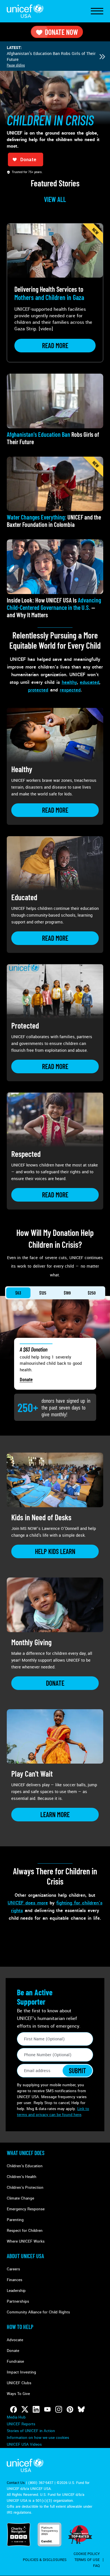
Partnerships (18, 2301)
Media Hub (16, 2417)
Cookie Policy (87, 2554)
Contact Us (16, 2483)
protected (38, 690)
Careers (13, 2269)
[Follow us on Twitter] (25, 2409)
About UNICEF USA (25, 2256)
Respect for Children (25, 2231)
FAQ (96, 2566)
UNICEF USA (25, 11)
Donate (26, 1379)
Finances (15, 2280)
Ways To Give (18, 2394)
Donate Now (61, 32)
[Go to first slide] (102, 57)
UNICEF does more (28, 1903)
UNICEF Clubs (19, 2383)
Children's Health (22, 2177)
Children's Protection (25, 2188)
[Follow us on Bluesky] (81, 2409)
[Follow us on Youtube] (47, 2409)
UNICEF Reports (21, 2424)
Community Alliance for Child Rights (38, 2312)
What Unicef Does (26, 2153)
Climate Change (20, 2198)
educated (90, 682)
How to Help (20, 2327)
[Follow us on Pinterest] (70, 2409)
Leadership (16, 2291)
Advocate (15, 2340)
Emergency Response (26, 2209)
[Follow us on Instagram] (59, 2409)
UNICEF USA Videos (24, 2444)
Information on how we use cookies (38, 2438)
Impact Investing (21, 2372)
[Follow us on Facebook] (14, 2409)
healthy (69, 682)
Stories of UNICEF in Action (31, 2431)
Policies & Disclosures (45, 2560)
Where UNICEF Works (26, 2241)
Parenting (15, 2220)
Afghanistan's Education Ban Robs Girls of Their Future (51, 57)
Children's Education (25, 2166)
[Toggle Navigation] (97, 11)
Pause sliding (16, 65)
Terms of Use (87, 2560)
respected (70, 690)
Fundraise (15, 2361)
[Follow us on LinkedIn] (36, 2409)
